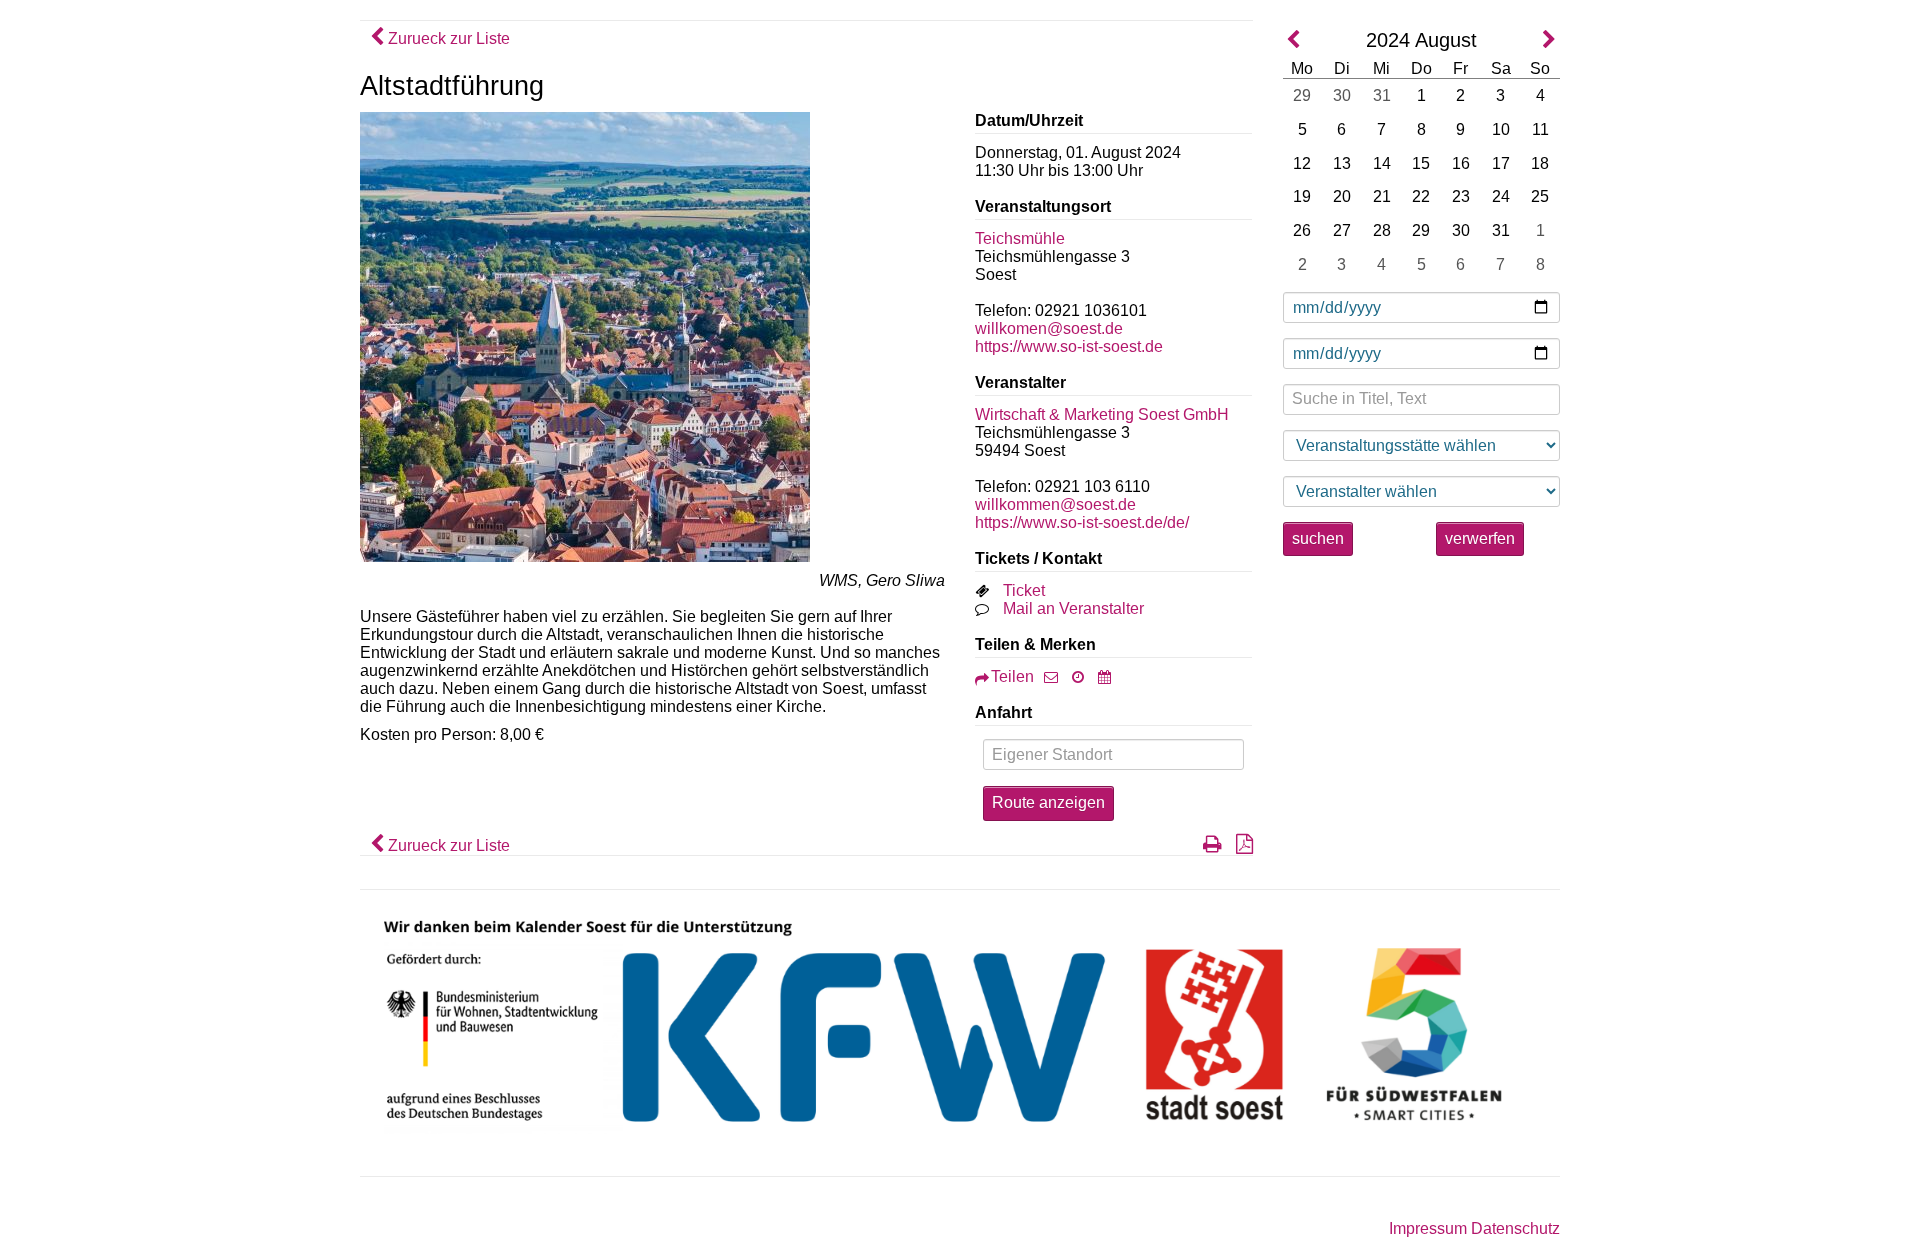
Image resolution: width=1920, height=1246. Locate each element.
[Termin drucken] (1207, 845)
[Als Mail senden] (1056, 676)
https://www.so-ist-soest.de (1069, 346)
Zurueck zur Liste (447, 38)
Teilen (1012, 676)
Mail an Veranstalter (1073, 608)
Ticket (1024, 590)
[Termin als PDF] (1239, 845)
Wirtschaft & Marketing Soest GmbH (1102, 414)
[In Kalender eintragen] (1109, 676)
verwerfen (1480, 538)
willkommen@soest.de (1055, 504)
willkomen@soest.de (1049, 328)
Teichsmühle (1020, 238)
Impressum (1428, 1228)
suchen (1318, 538)
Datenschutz (1515, 1228)
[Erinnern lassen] (1083, 676)
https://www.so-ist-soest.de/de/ (1082, 522)
